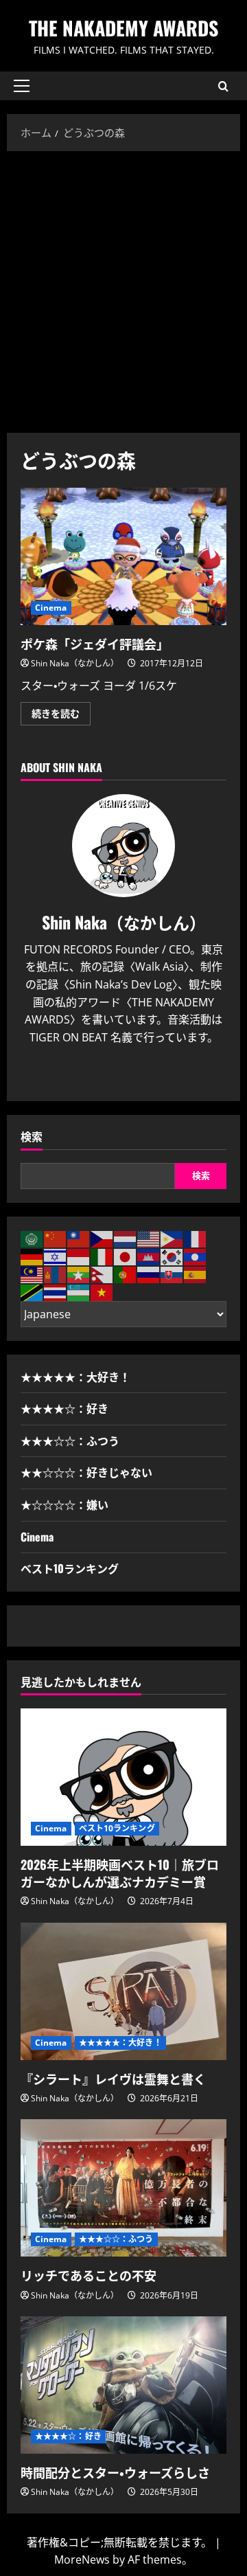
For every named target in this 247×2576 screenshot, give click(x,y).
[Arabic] (32, 1239)
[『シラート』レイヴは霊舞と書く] (123, 1991)
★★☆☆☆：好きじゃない (86, 1472)
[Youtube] (135, 1074)
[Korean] (172, 1256)
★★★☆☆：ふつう (70, 1440)
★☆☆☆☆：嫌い (64, 1504)
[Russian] (149, 1274)
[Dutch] (126, 1239)
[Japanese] (126, 1256)
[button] (22, 86)
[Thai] (56, 1291)
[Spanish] (196, 1274)
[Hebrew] (56, 1256)
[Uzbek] (79, 1291)
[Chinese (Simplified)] (56, 1239)
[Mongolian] (56, 1274)
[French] (196, 1239)
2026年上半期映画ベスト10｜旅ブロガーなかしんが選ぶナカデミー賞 (120, 1873)
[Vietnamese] (102, 1291)
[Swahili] (32, 1291)
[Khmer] (149, 1256)
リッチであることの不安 (89, 2275)
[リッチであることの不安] (123, 2188)
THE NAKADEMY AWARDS (123, 28)
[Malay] (32, 1274)
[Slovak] (172, 1274)
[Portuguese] (126, 1274)
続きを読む (61, 716)
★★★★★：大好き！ (75, 1377)
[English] (149, 1239)
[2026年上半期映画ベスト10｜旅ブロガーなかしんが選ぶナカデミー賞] (123, 1777)
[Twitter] (112, 1074)
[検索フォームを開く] (223, 86)
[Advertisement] (123, 289)
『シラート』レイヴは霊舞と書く (113, 2079)
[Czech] (102, 1239)
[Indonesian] (79, 1256)
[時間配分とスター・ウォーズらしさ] (123, 2385)
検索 (32, 1137)
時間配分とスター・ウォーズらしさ (115, 2472)
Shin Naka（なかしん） (75, 663)
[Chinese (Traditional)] (79, 1239)
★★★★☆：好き (64, 1408)
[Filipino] (172, 1239)
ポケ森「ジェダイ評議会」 (123, 556)
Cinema (51, 608)
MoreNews (82, 2560)
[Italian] (102, 1256)
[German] (32, 1256)
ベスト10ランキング (70, 1568)
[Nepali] (102, 1274)
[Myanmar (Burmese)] (79, 1274)
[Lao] (196, 1256)
